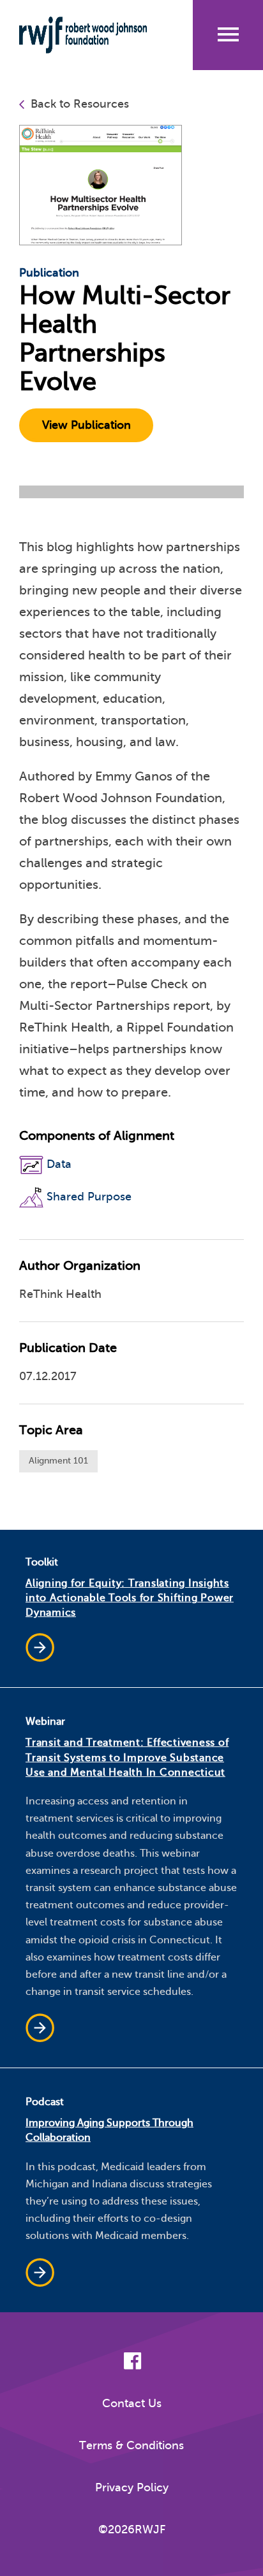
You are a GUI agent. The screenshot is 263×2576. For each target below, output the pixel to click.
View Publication (86, 425)
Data (59, 1164)
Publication (49, 273)
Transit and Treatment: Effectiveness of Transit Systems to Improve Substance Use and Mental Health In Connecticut (127, 1757)
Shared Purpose (89, 1197)
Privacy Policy (132, 2487)
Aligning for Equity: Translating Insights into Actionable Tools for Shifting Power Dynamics (130, 1598)
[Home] (88, 35)
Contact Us (132, 2403)
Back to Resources (80, 104)
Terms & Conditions (131, 2445)
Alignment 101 (58, 1461)
